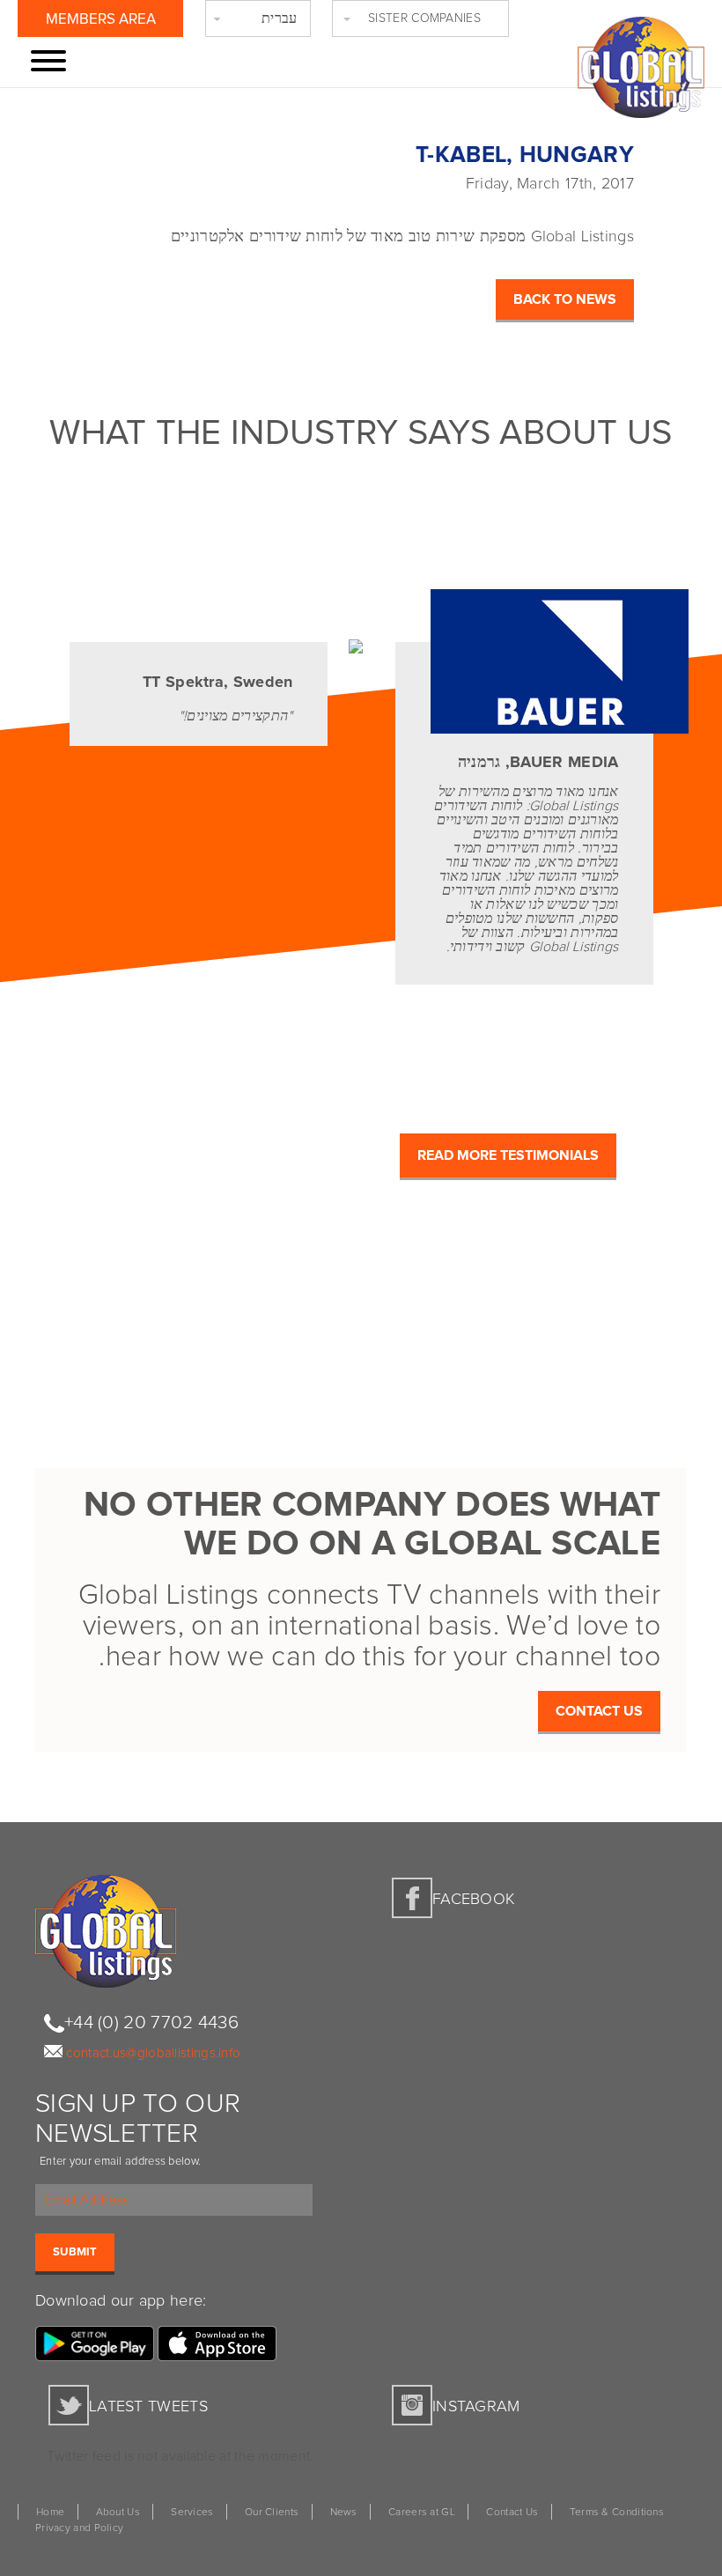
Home (50, 2513)
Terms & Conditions (617, 2513)
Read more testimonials (508, 1155)
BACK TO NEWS (565, 299)
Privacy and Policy (79, 2528)
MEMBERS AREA (101, 20)
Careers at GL (422, 2513)
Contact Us (512, 2513)
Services (192, 2513)
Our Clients (272, 2513)
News (344, 2513)
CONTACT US (599, 1711)
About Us (118, 2513)
